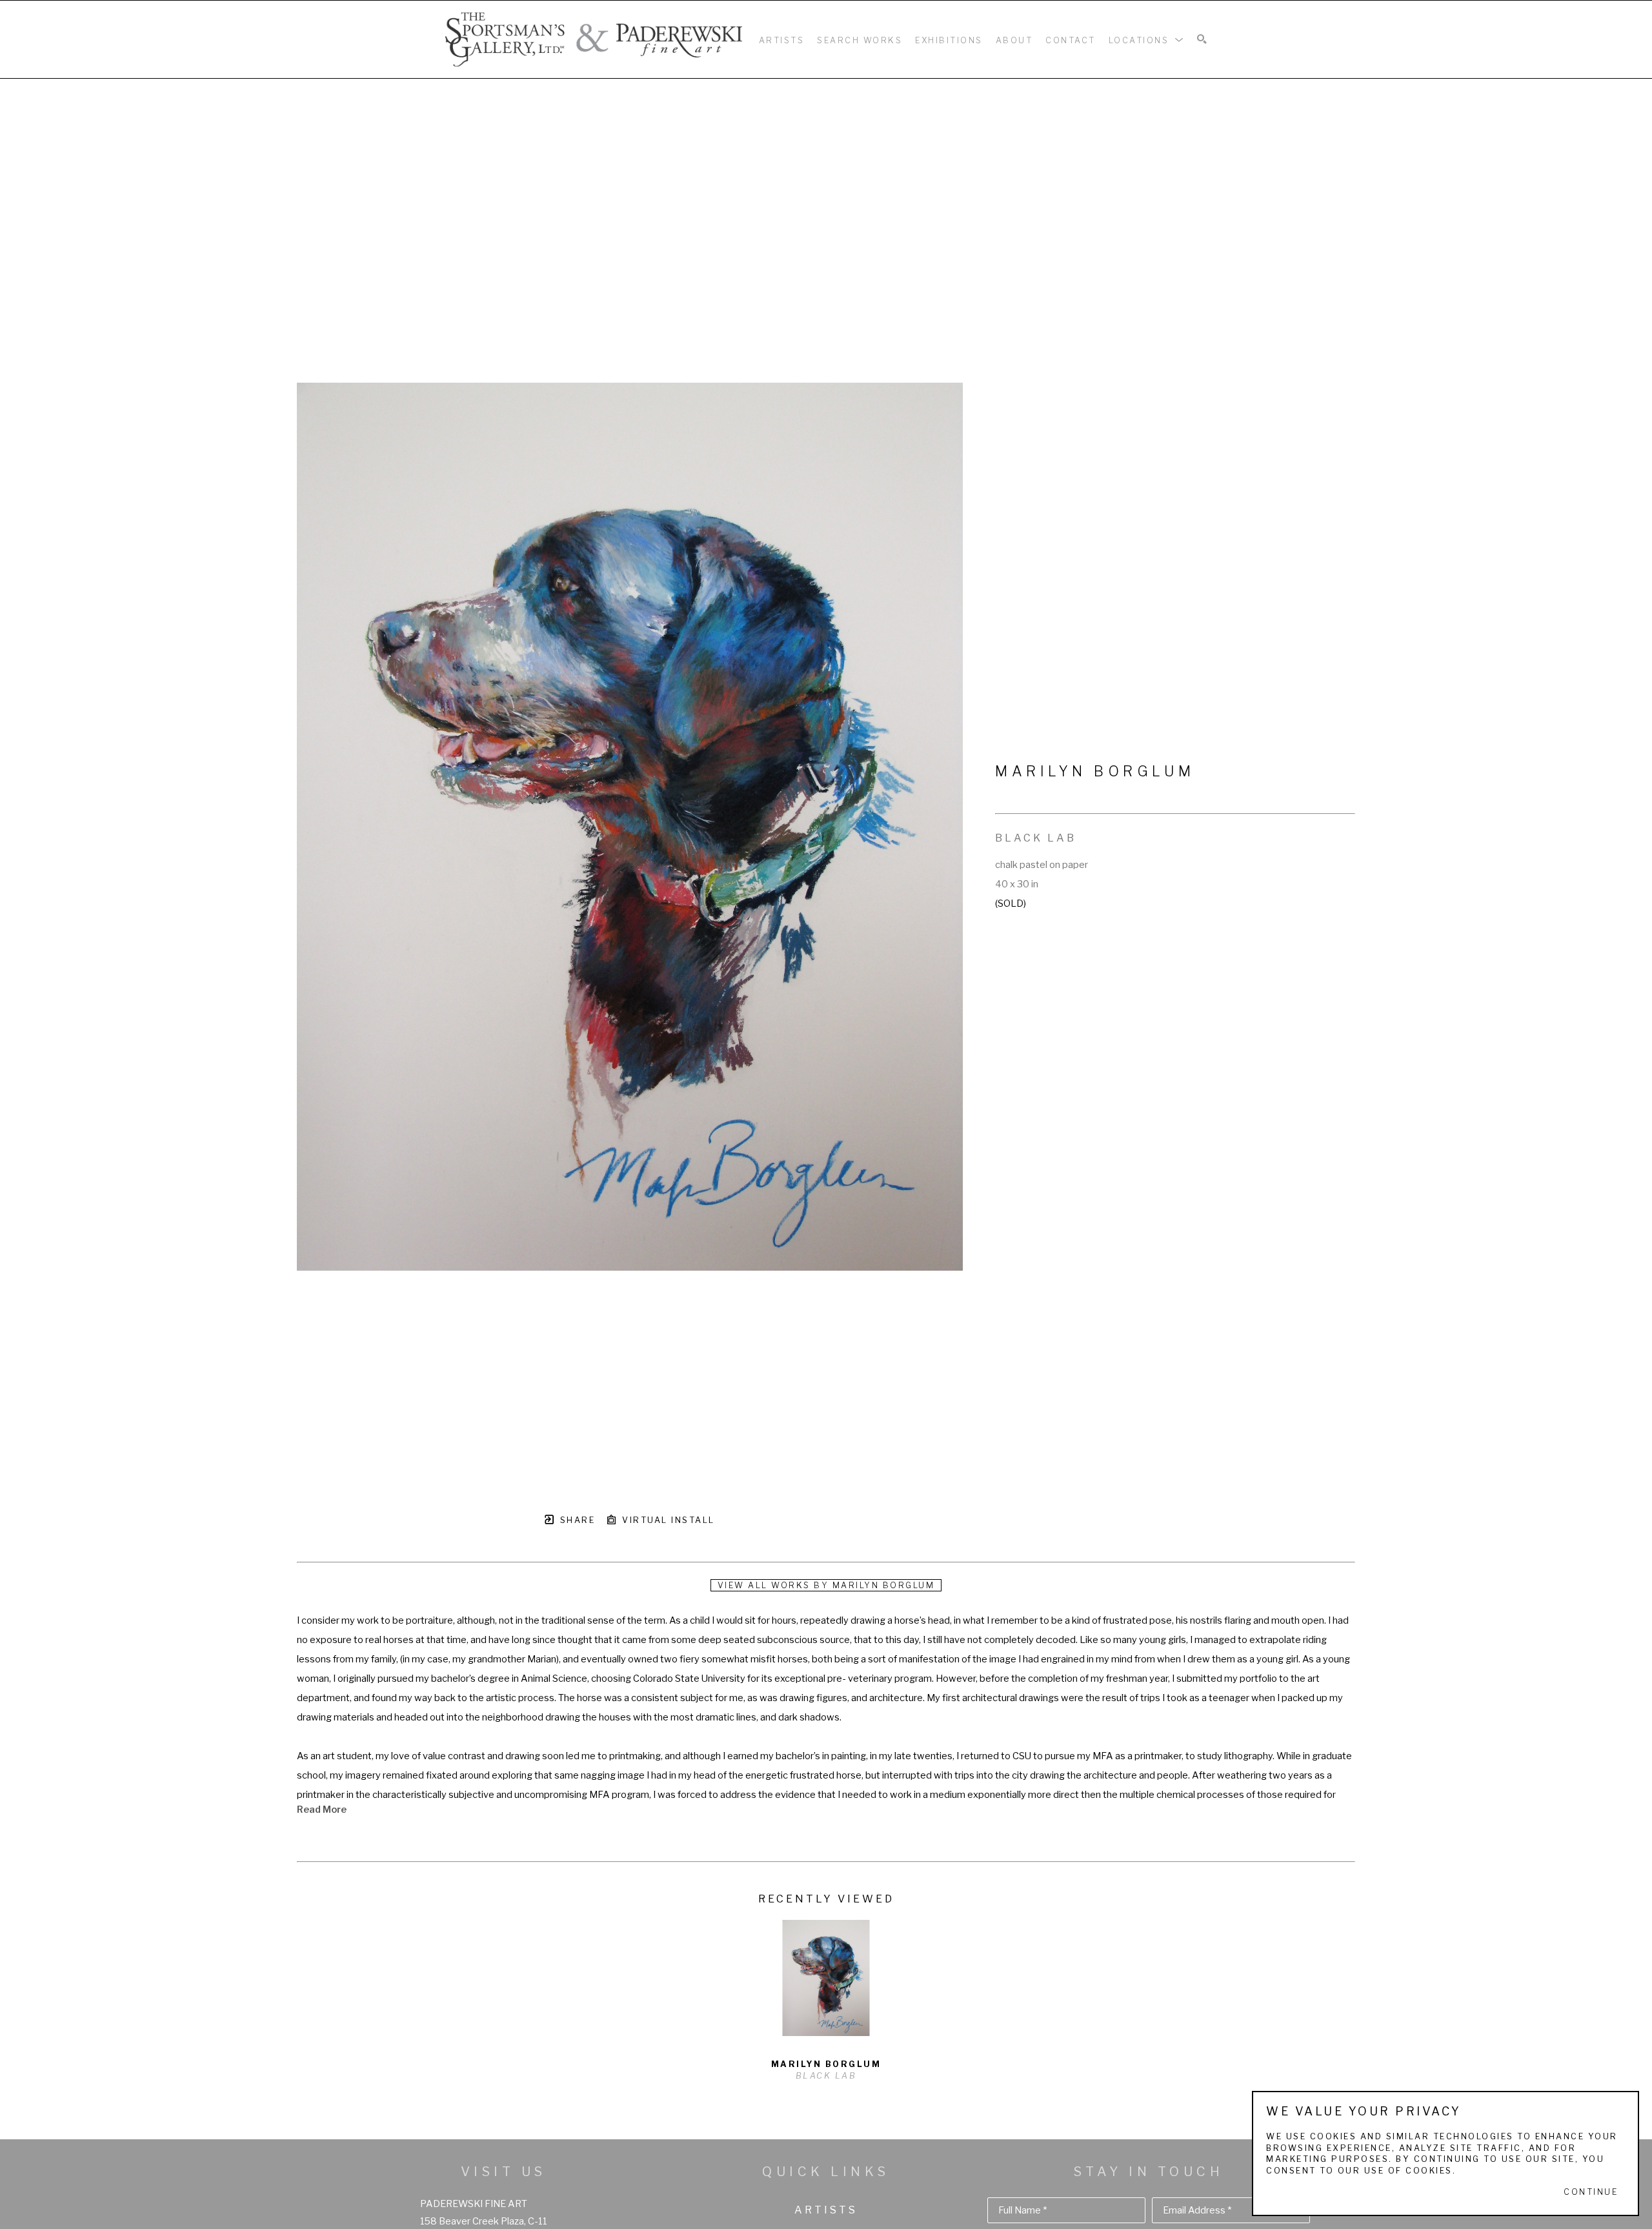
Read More (322, 1810)
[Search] (1202, 40)
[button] (1147, 39)
